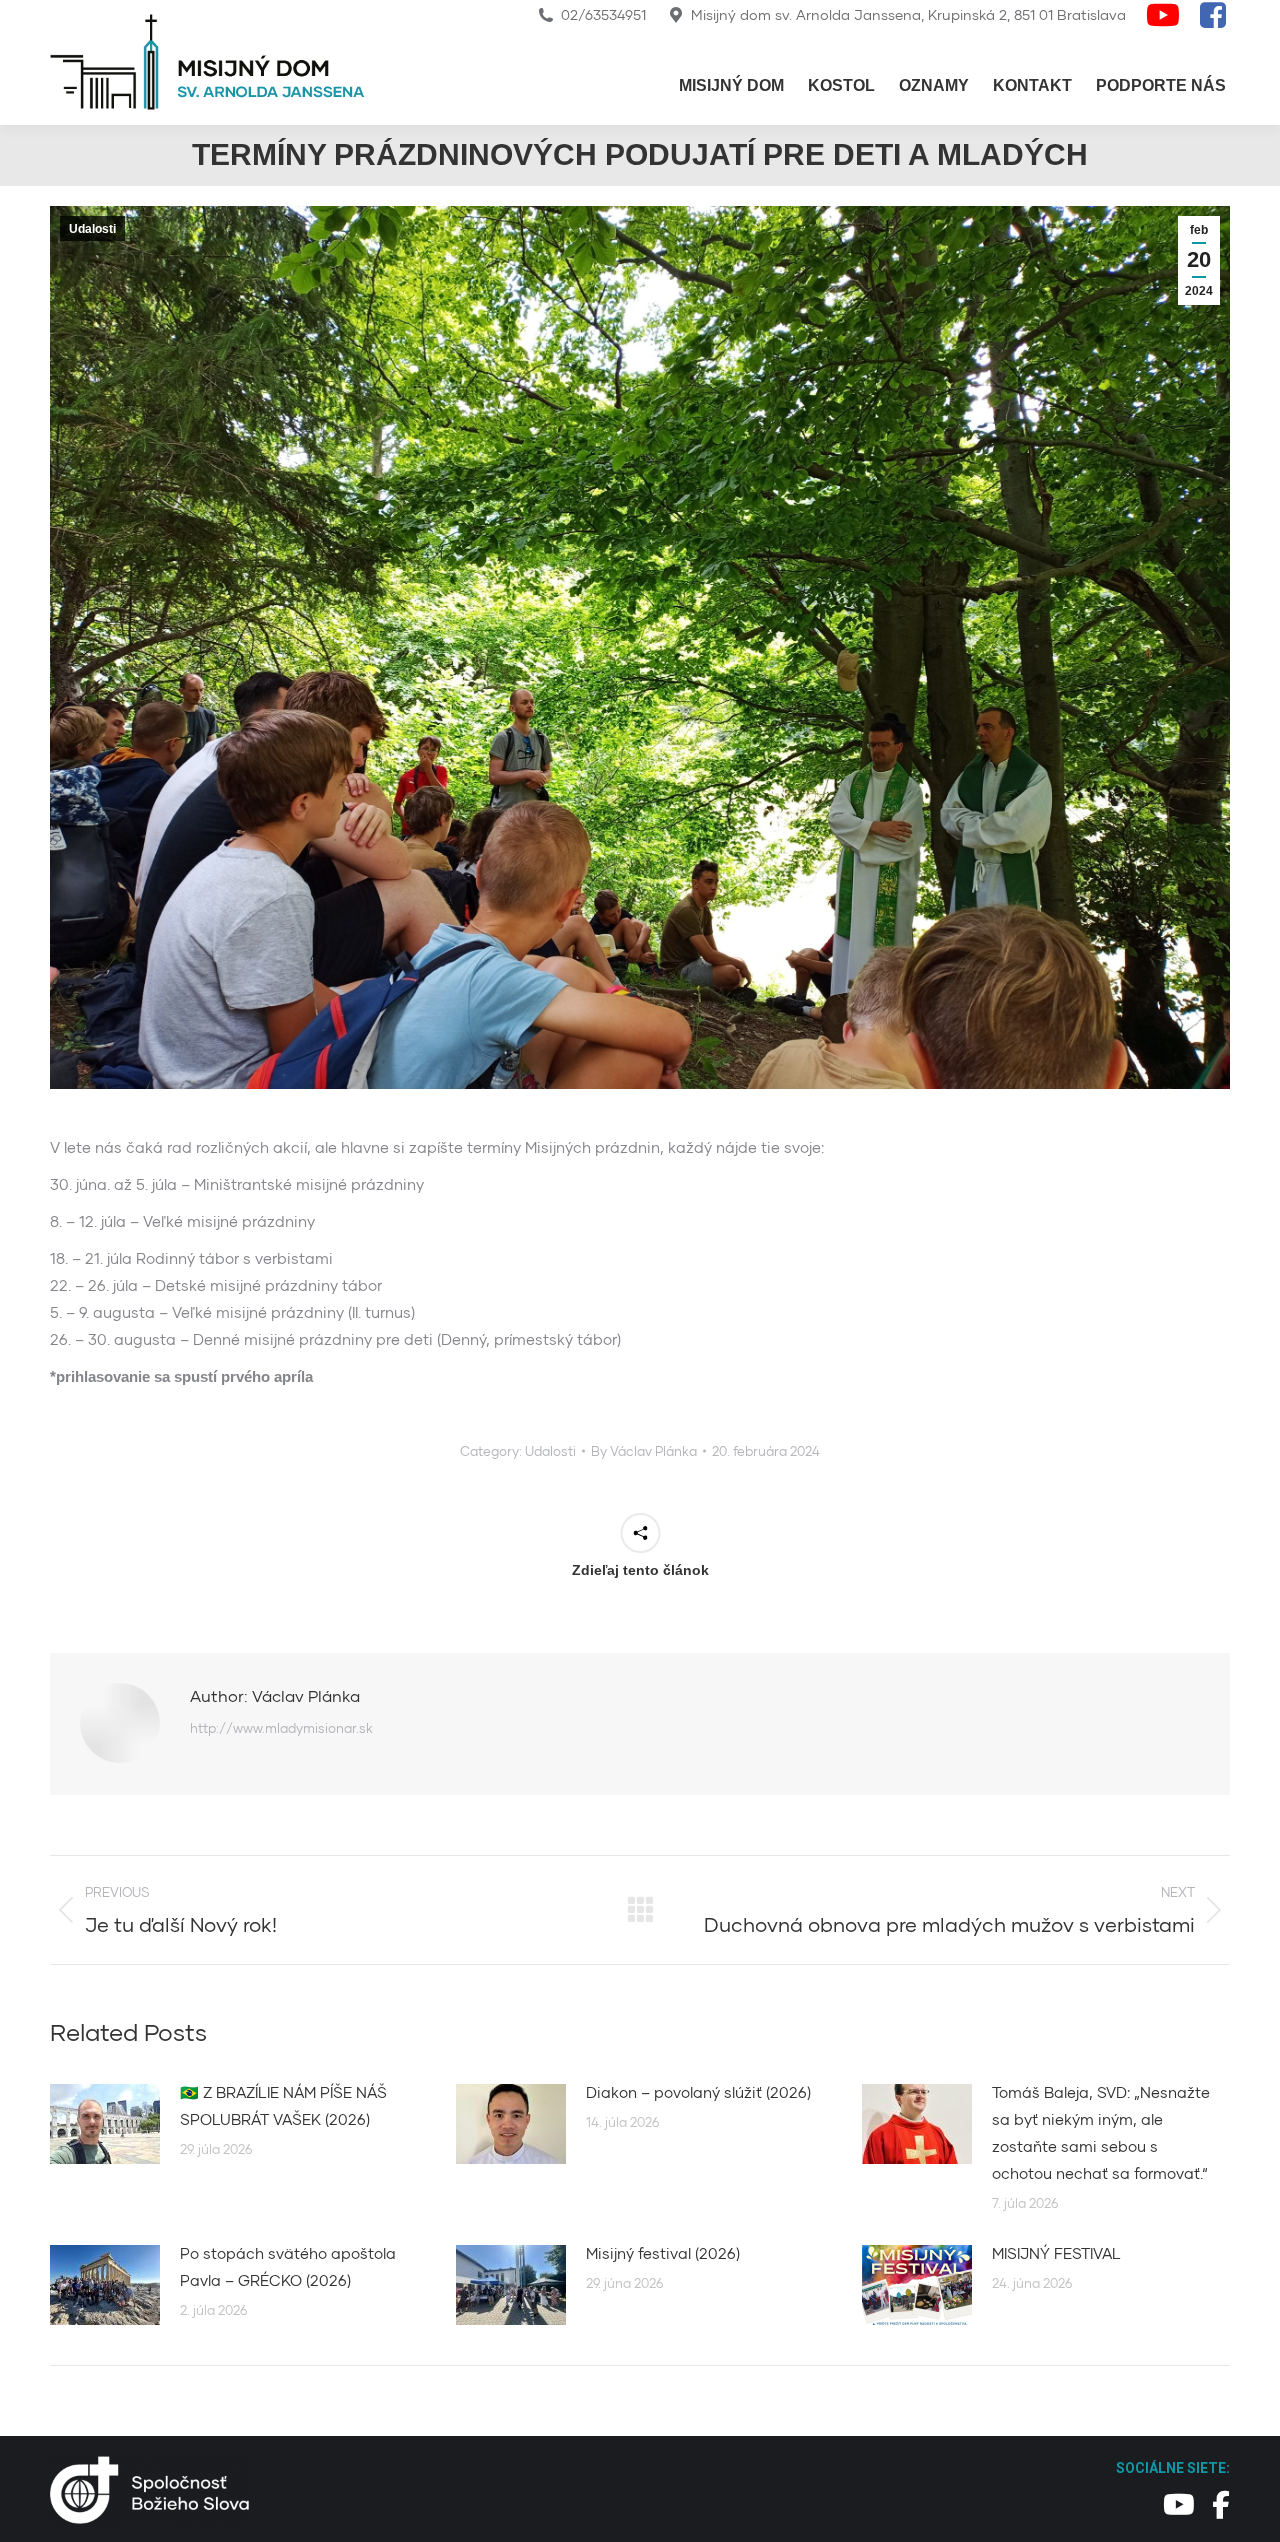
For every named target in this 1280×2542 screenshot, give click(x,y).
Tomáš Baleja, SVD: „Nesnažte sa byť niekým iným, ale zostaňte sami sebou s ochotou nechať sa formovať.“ (1101, 2132)
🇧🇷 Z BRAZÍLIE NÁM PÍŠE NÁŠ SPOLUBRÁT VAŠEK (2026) (283, 2105)
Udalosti (92, 229)
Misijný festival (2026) (663, 2253)
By (644, 1451)
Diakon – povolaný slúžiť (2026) (698, 2092)
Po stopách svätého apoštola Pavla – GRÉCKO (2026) (288, 2266)
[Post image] (105, 2124)
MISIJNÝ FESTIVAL (1056, 2253)
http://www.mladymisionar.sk (281, 1728)
